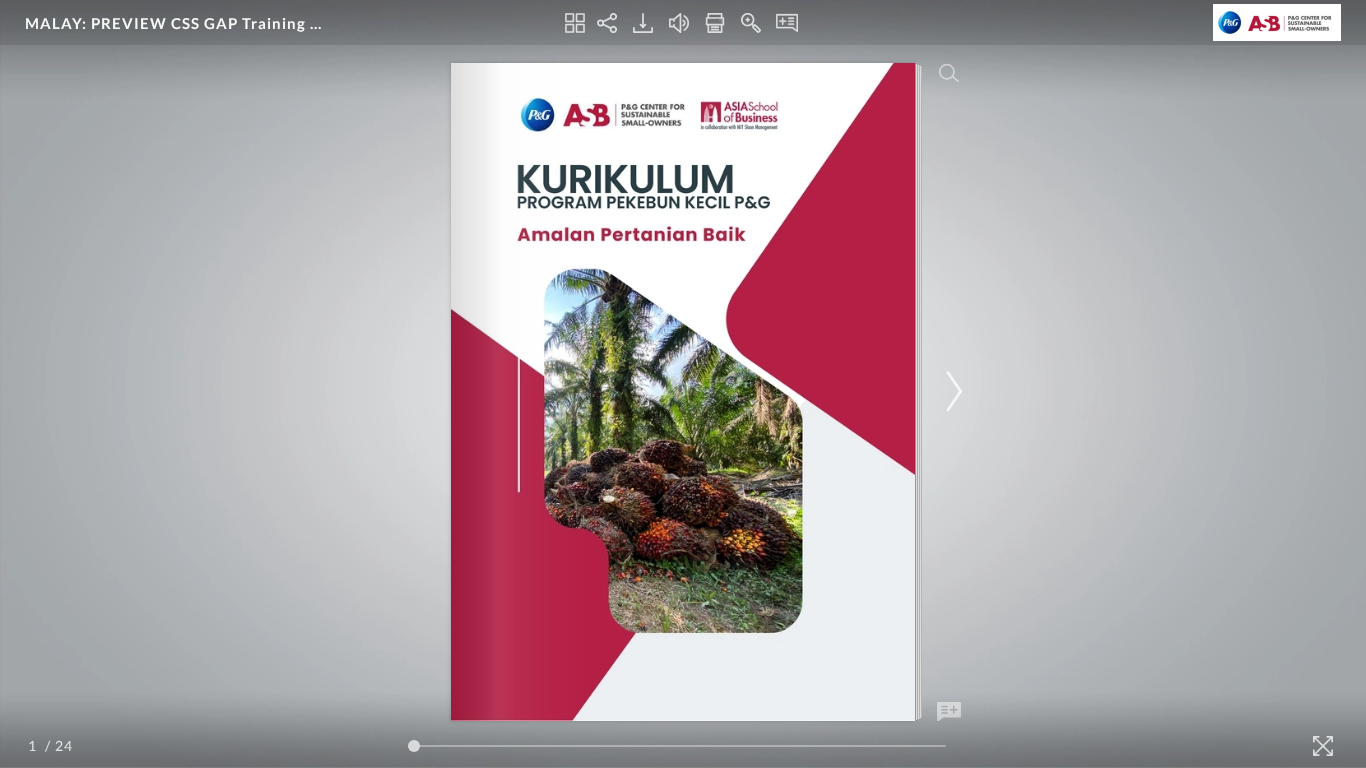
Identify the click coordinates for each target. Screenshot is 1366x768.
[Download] (643, 23)
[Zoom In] (751, 23)
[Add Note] (949, 712)
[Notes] (787, 23)
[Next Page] (951, 391)
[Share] (607, 23)
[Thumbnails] (575, 23)
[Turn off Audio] (679, 23)
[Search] (949, 73)
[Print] (715, 23)
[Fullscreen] (1323, 746)
